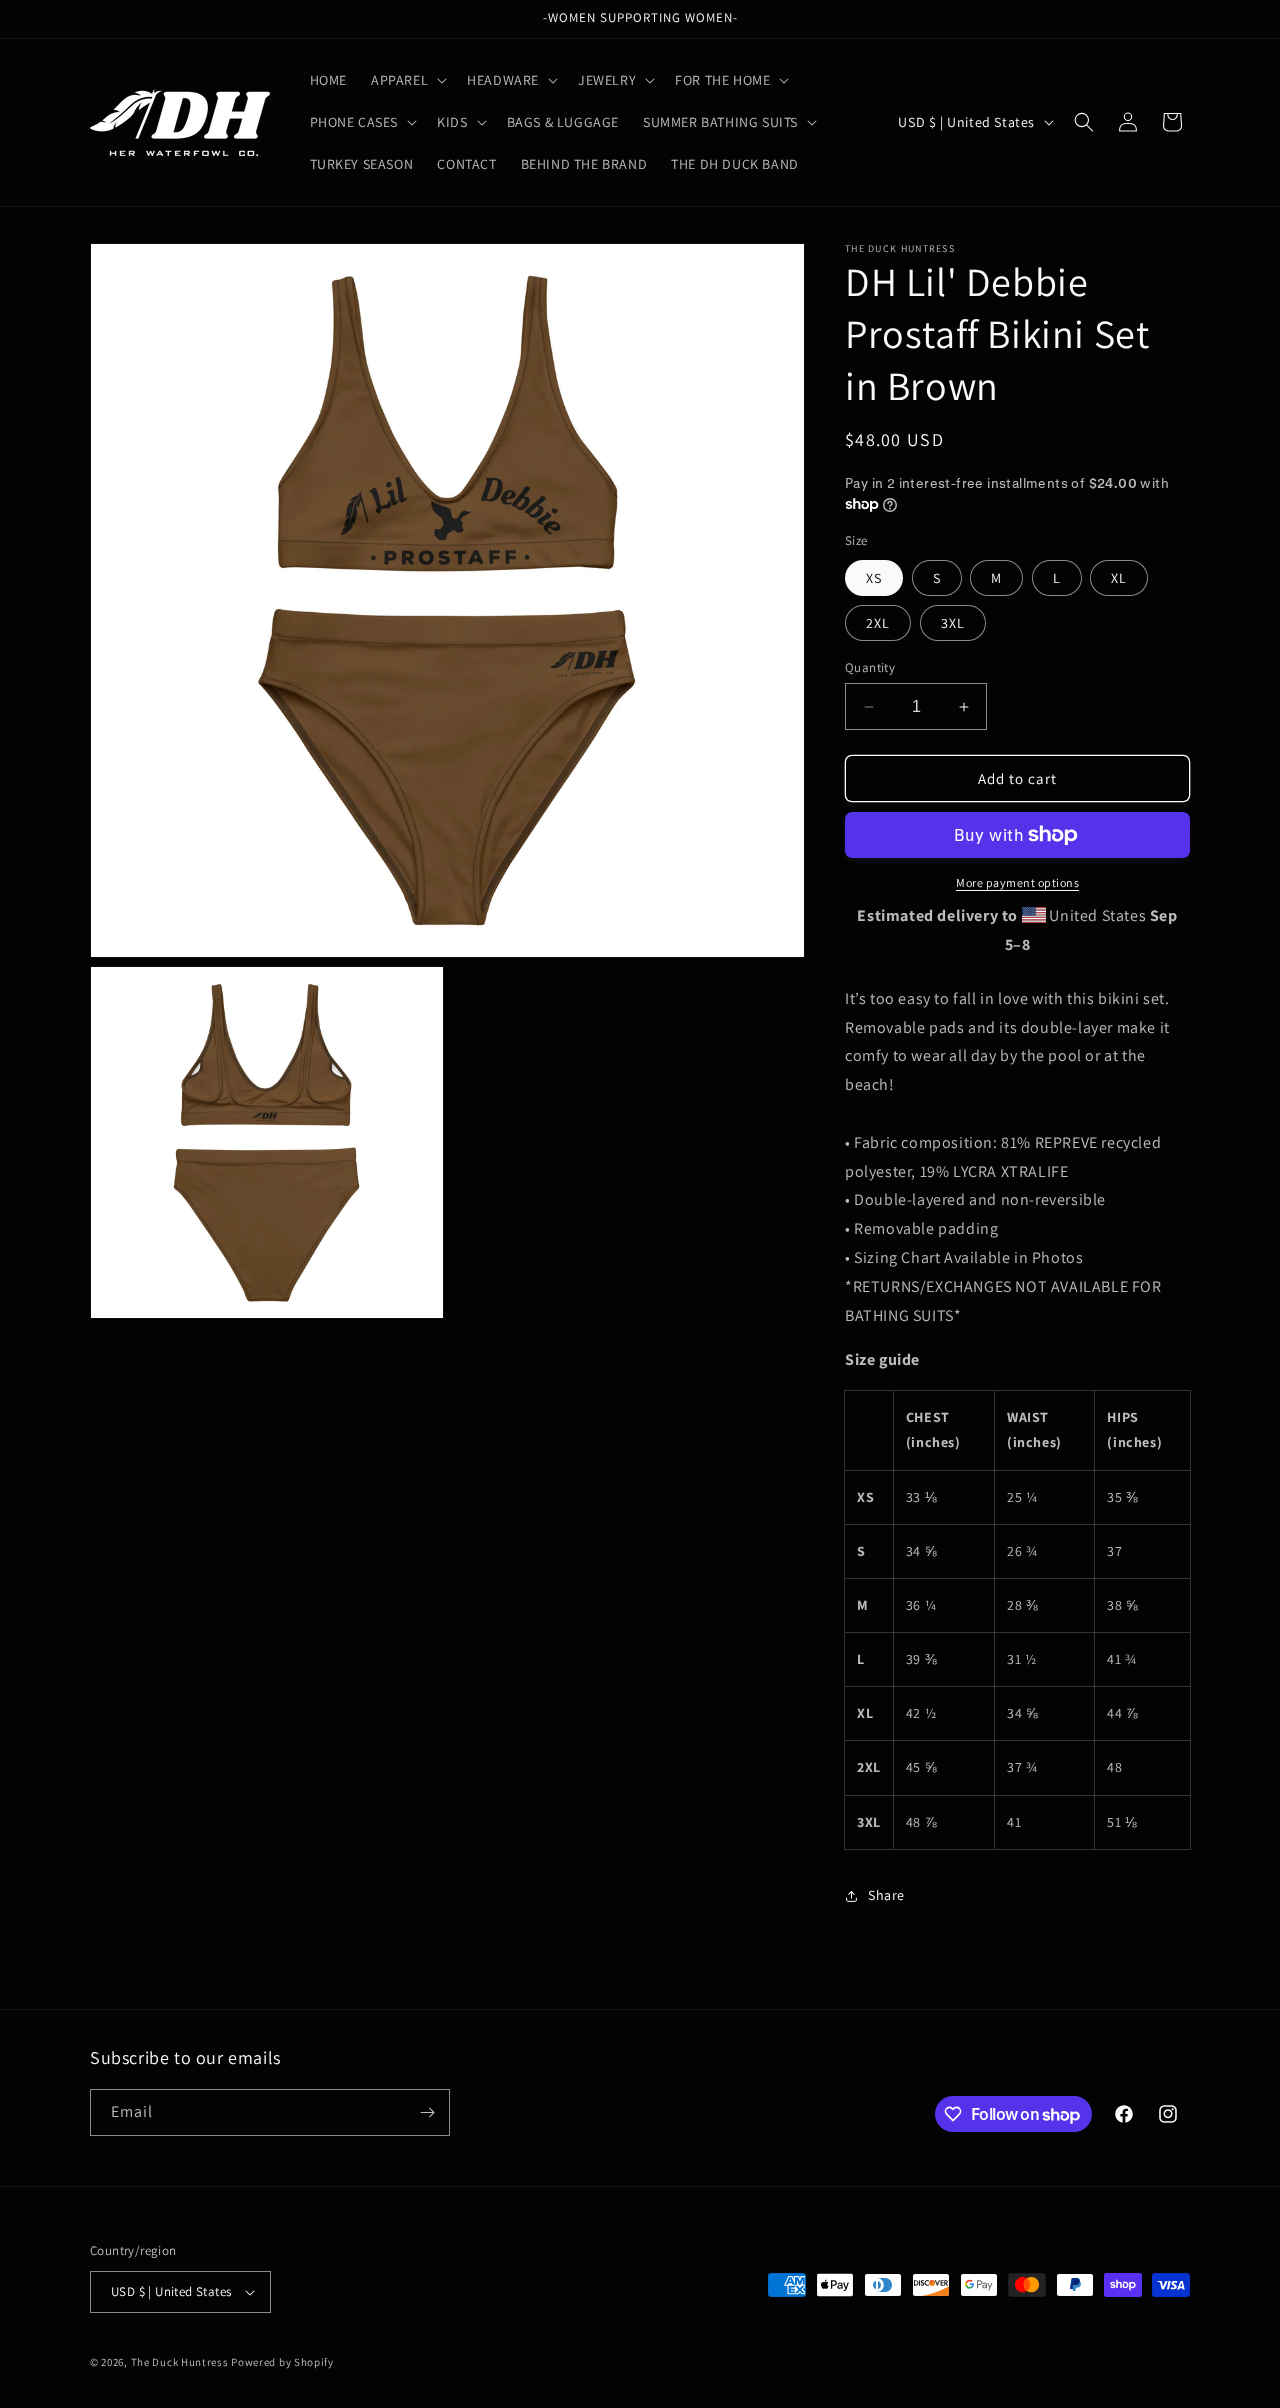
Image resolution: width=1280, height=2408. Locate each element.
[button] (407, 80)
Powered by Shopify (282, 2362)
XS (874, 578)
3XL (953, 623)
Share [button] (886, 1895)
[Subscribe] (427, 2112)
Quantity (870, 667)
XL (1119, 578)
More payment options (1017, 882)
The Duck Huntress (180, 2362)
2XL (878, 623)
